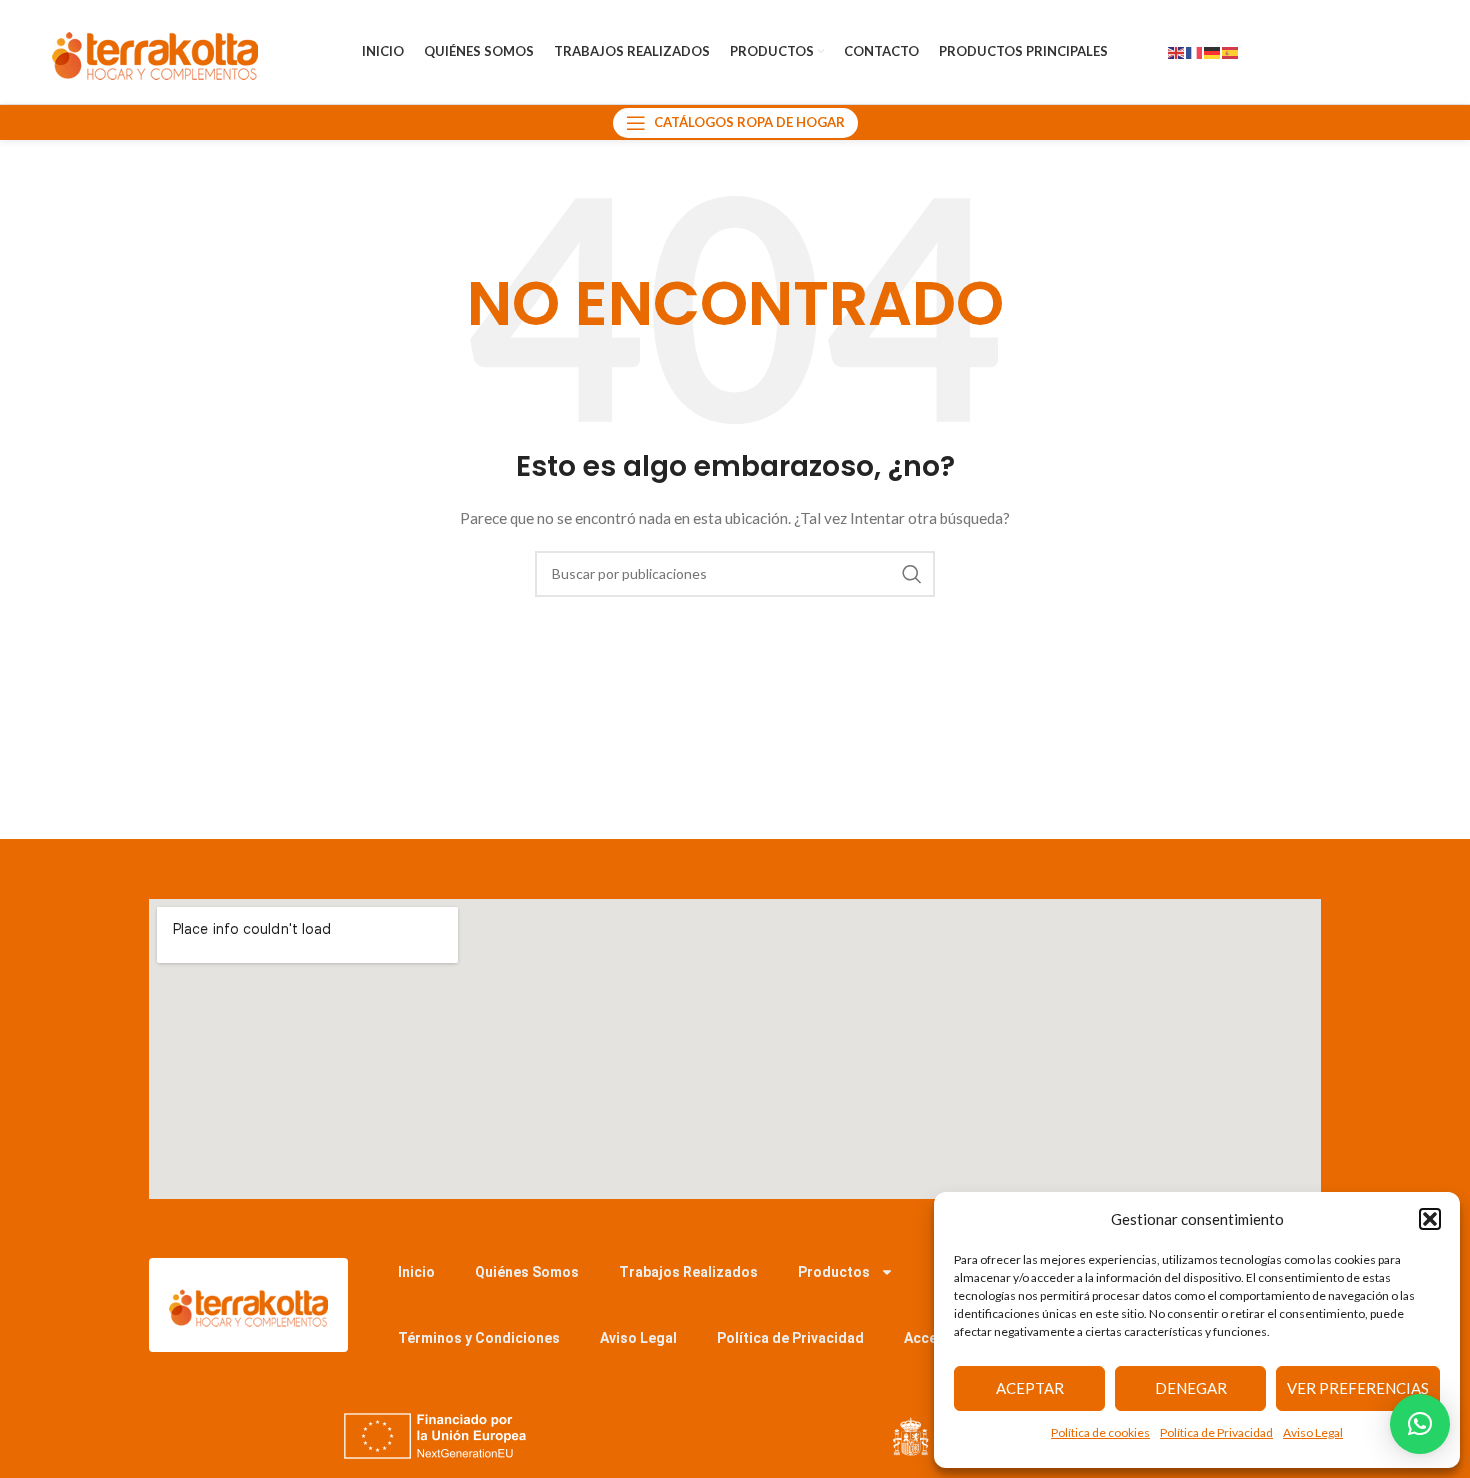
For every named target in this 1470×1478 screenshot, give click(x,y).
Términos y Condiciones (479, 1338)
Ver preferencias (1358, 1388)
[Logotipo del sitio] (155, 50)
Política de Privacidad (1216, 1432)
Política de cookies (1100, 1432)
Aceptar (1030, 1388)
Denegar (1191, 1388)
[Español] (1231, 51)
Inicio (416, 1272)
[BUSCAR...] (912, 574)
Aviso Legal (1313, 1432)
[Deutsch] (1213, 51)
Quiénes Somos (527, 1272)
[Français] (1195, 51)
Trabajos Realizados (688, 1272)
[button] (1430, 1219)
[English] (1177, 51)
